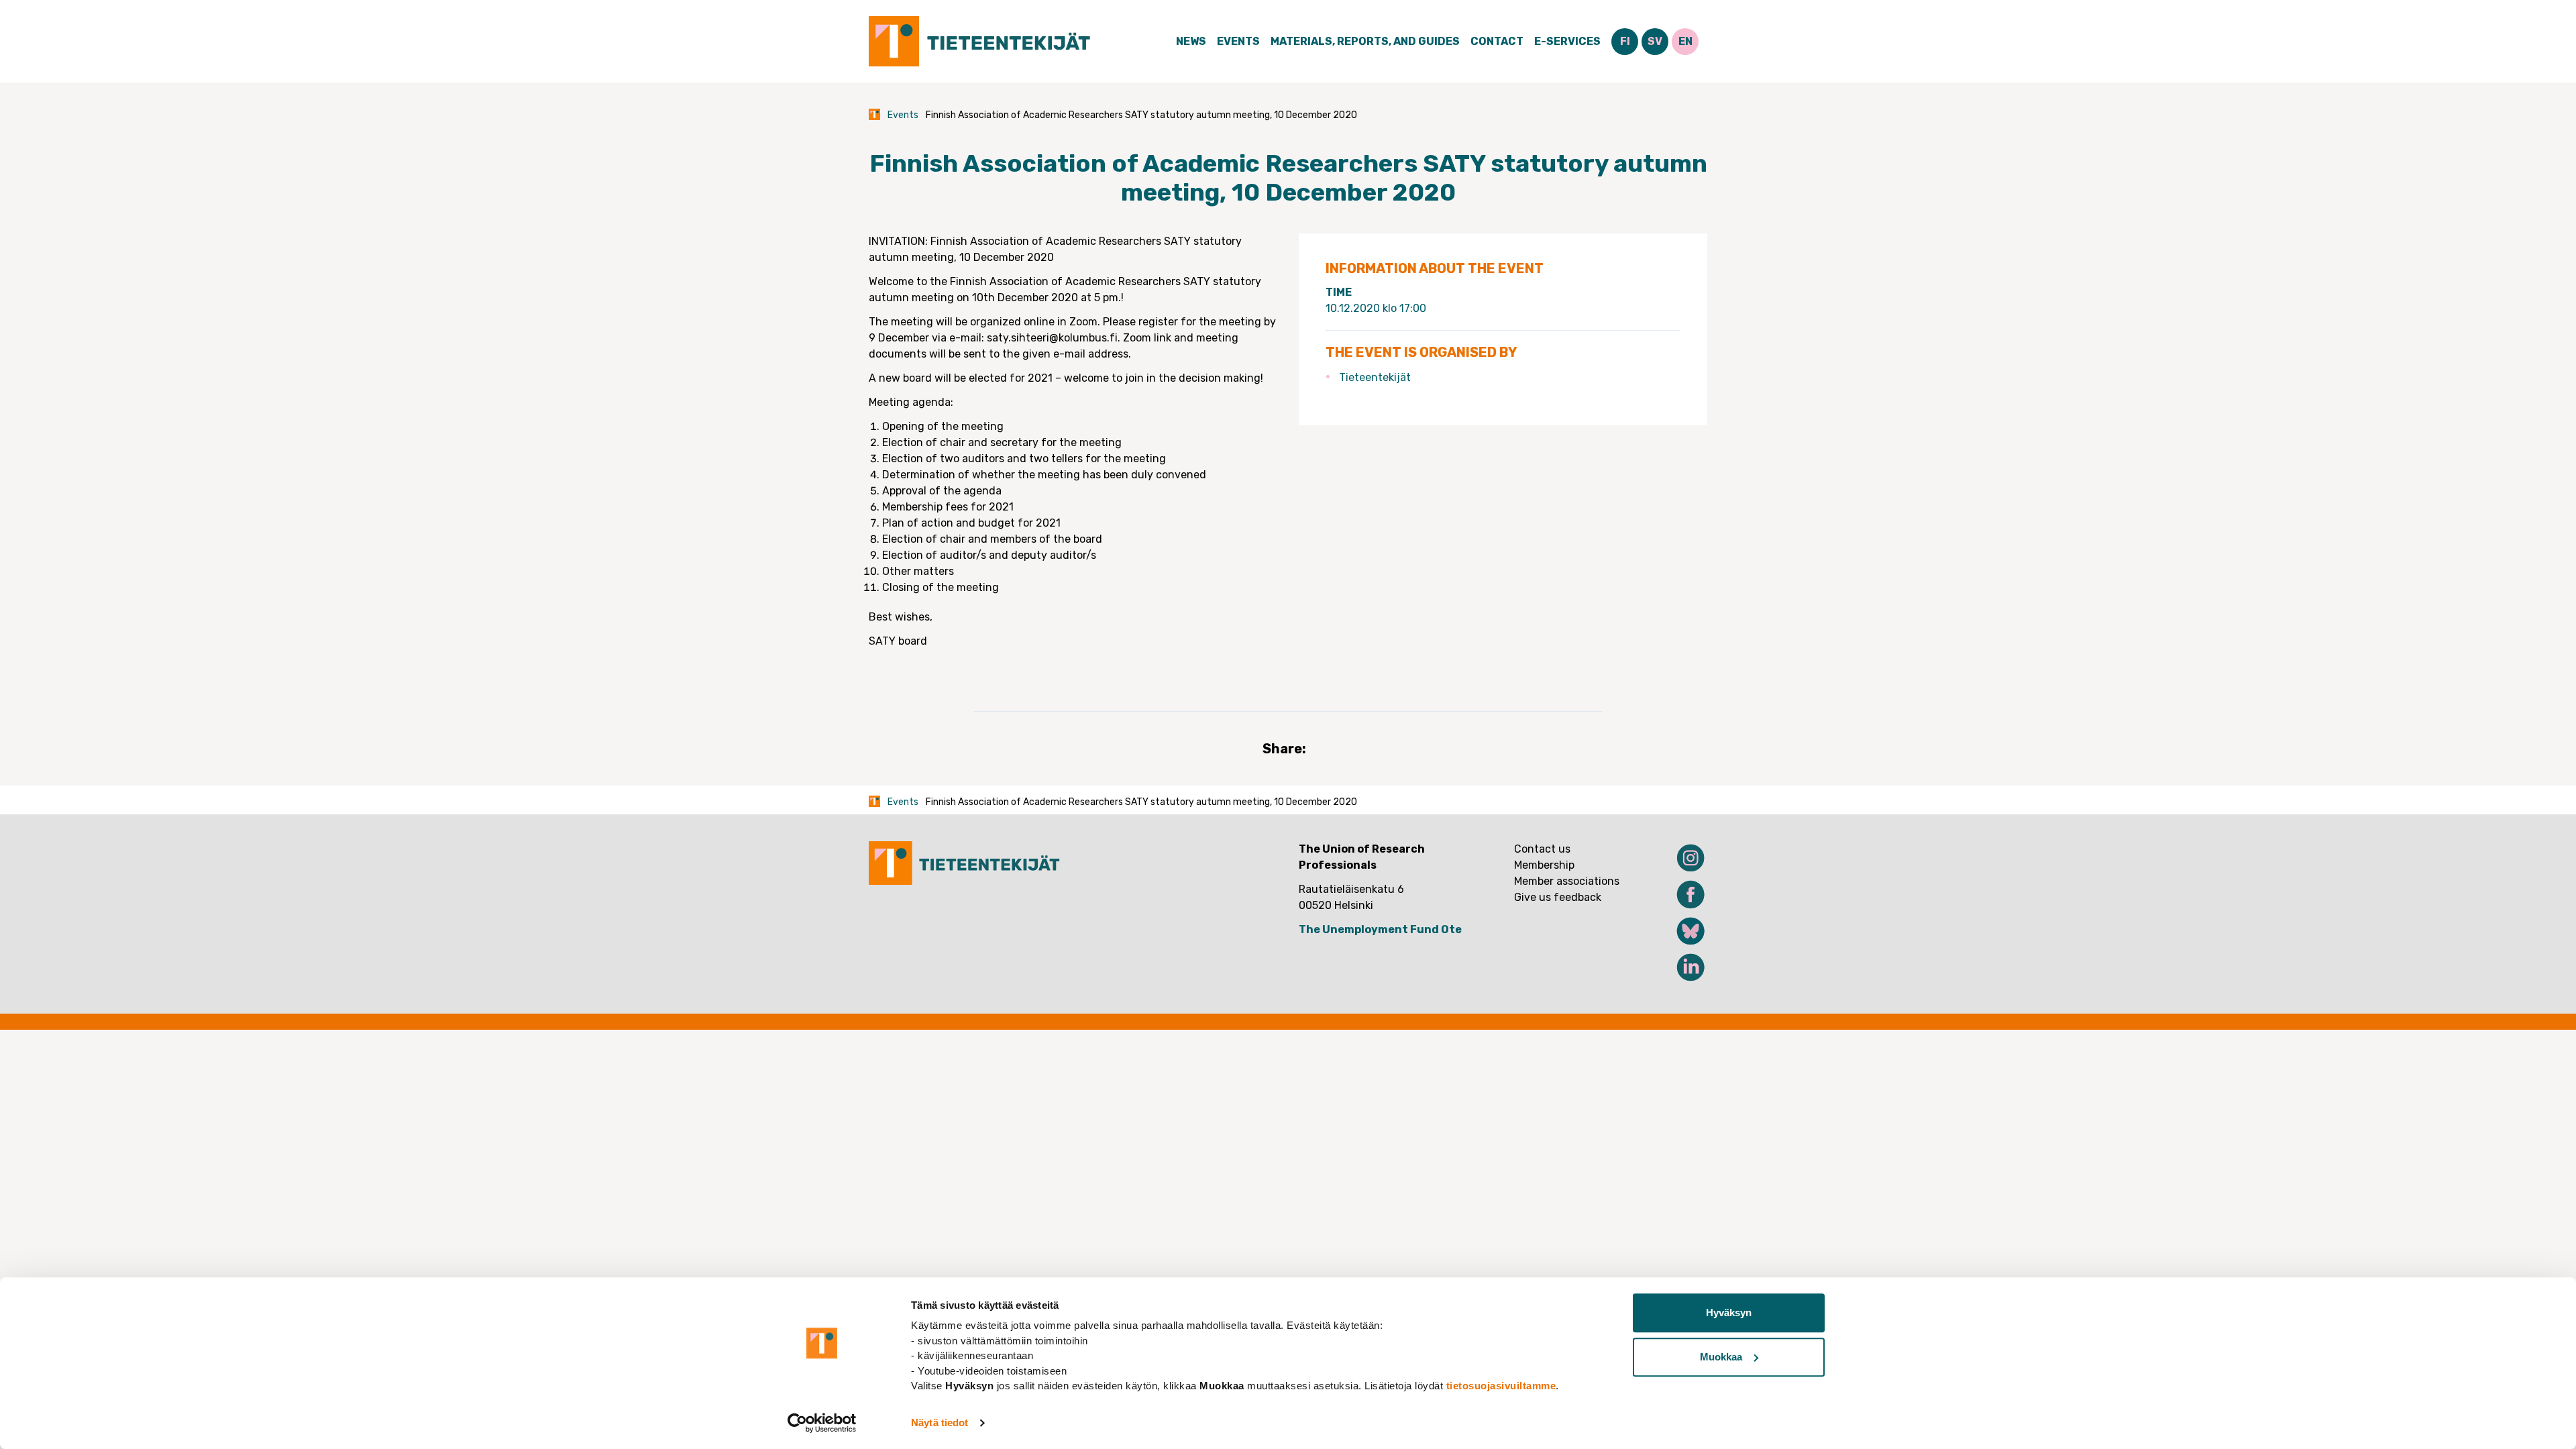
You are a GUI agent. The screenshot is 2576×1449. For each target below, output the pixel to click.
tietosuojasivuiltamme (1501, 1386)
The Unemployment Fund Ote (1380, 929)
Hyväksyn (1729, 1312)
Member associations (1567, 881)
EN (1685, 41)
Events (1238, 41)
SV (1655, 41)
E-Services (1567, 41)
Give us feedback (1558, 897)
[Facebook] (1682, 894)
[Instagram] (1682, 858)
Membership (1544, 865)
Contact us (1542, 849)
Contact (1497, 41)
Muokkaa (1721, 1357)
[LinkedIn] (1682, 967)
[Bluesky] (1682, 931)
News (1191, 41)
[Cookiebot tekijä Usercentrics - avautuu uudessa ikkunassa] (822, 1423)
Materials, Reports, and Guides (1365, 41)
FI (1625, 41)
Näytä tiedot (940, 1423)
